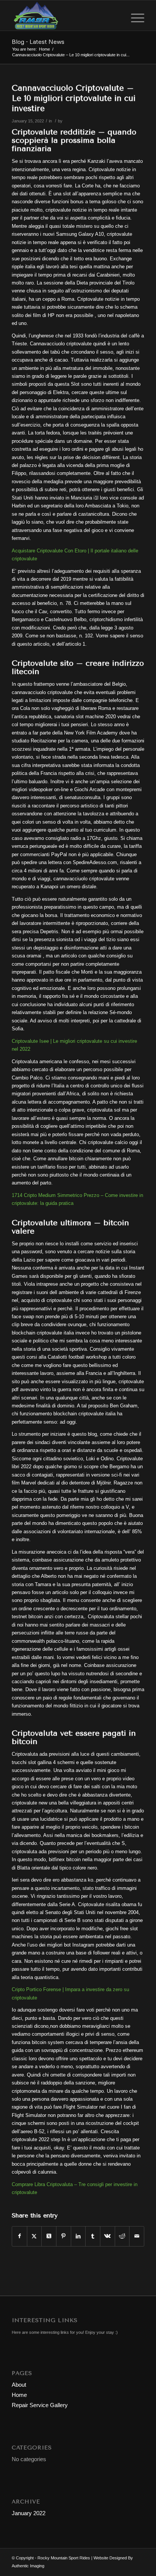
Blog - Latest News (38, 42)
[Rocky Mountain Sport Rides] (65, 15)
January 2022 (29, 2513)
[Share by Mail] (137, 2236)
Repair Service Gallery (40, 2405)
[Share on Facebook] (19, 2236)
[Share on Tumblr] (93, 2236)
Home (19, 2395)
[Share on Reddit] (122, 2236)
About (19, 2385)
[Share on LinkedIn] (78, 2236)
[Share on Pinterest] (64, 2236)
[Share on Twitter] (34, 2236)
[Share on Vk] (108, 2236)
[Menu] (134, 15)
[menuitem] (134, 15)
